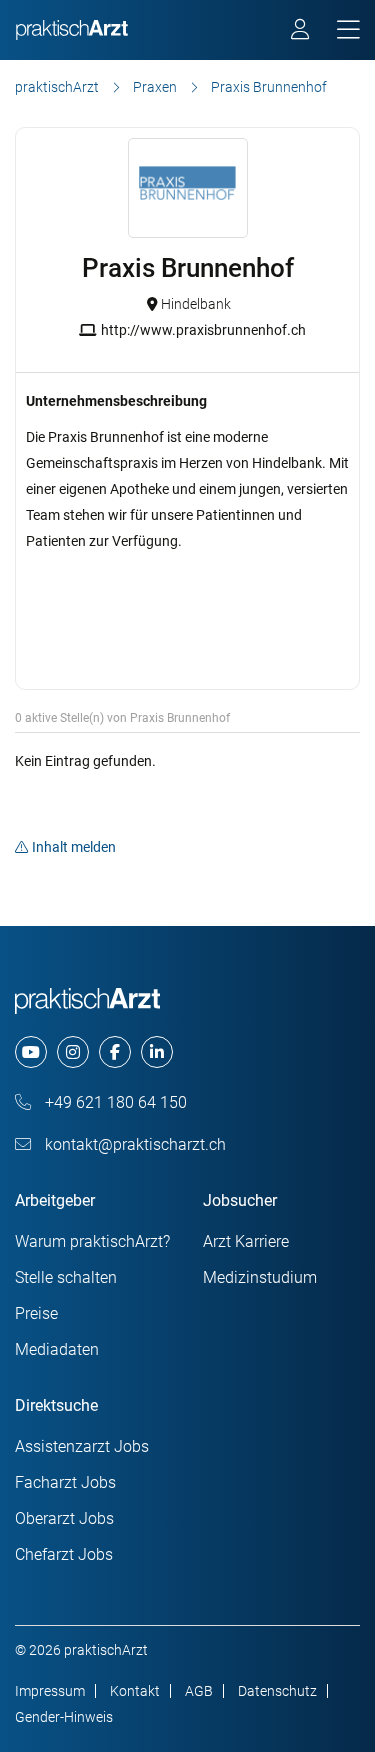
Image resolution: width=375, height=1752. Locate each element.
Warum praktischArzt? (92, 1241)
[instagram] (73, 1052)
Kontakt (135, 1691)
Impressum (50, 1691)
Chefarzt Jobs (64, 1554)
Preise (36, 1313)
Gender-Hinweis (64, 1717)
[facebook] (115, 1052)
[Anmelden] (301, 32)
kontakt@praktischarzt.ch (133, 1144)
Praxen (155, 87)
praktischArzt (57, 87)
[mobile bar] (348, 30)
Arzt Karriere (246, 1241)
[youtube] (31, 1052)
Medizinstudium (260, 1277)
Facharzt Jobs (65, 1482)
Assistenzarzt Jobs (82, 1446)
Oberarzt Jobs (64, 1518)
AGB (199, 1691)
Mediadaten (57, 1349)
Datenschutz (277, 1691)
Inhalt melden (74, 847)
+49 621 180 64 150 (114, 1102)
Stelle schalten (66, 1277)
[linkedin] (157, 1052)
